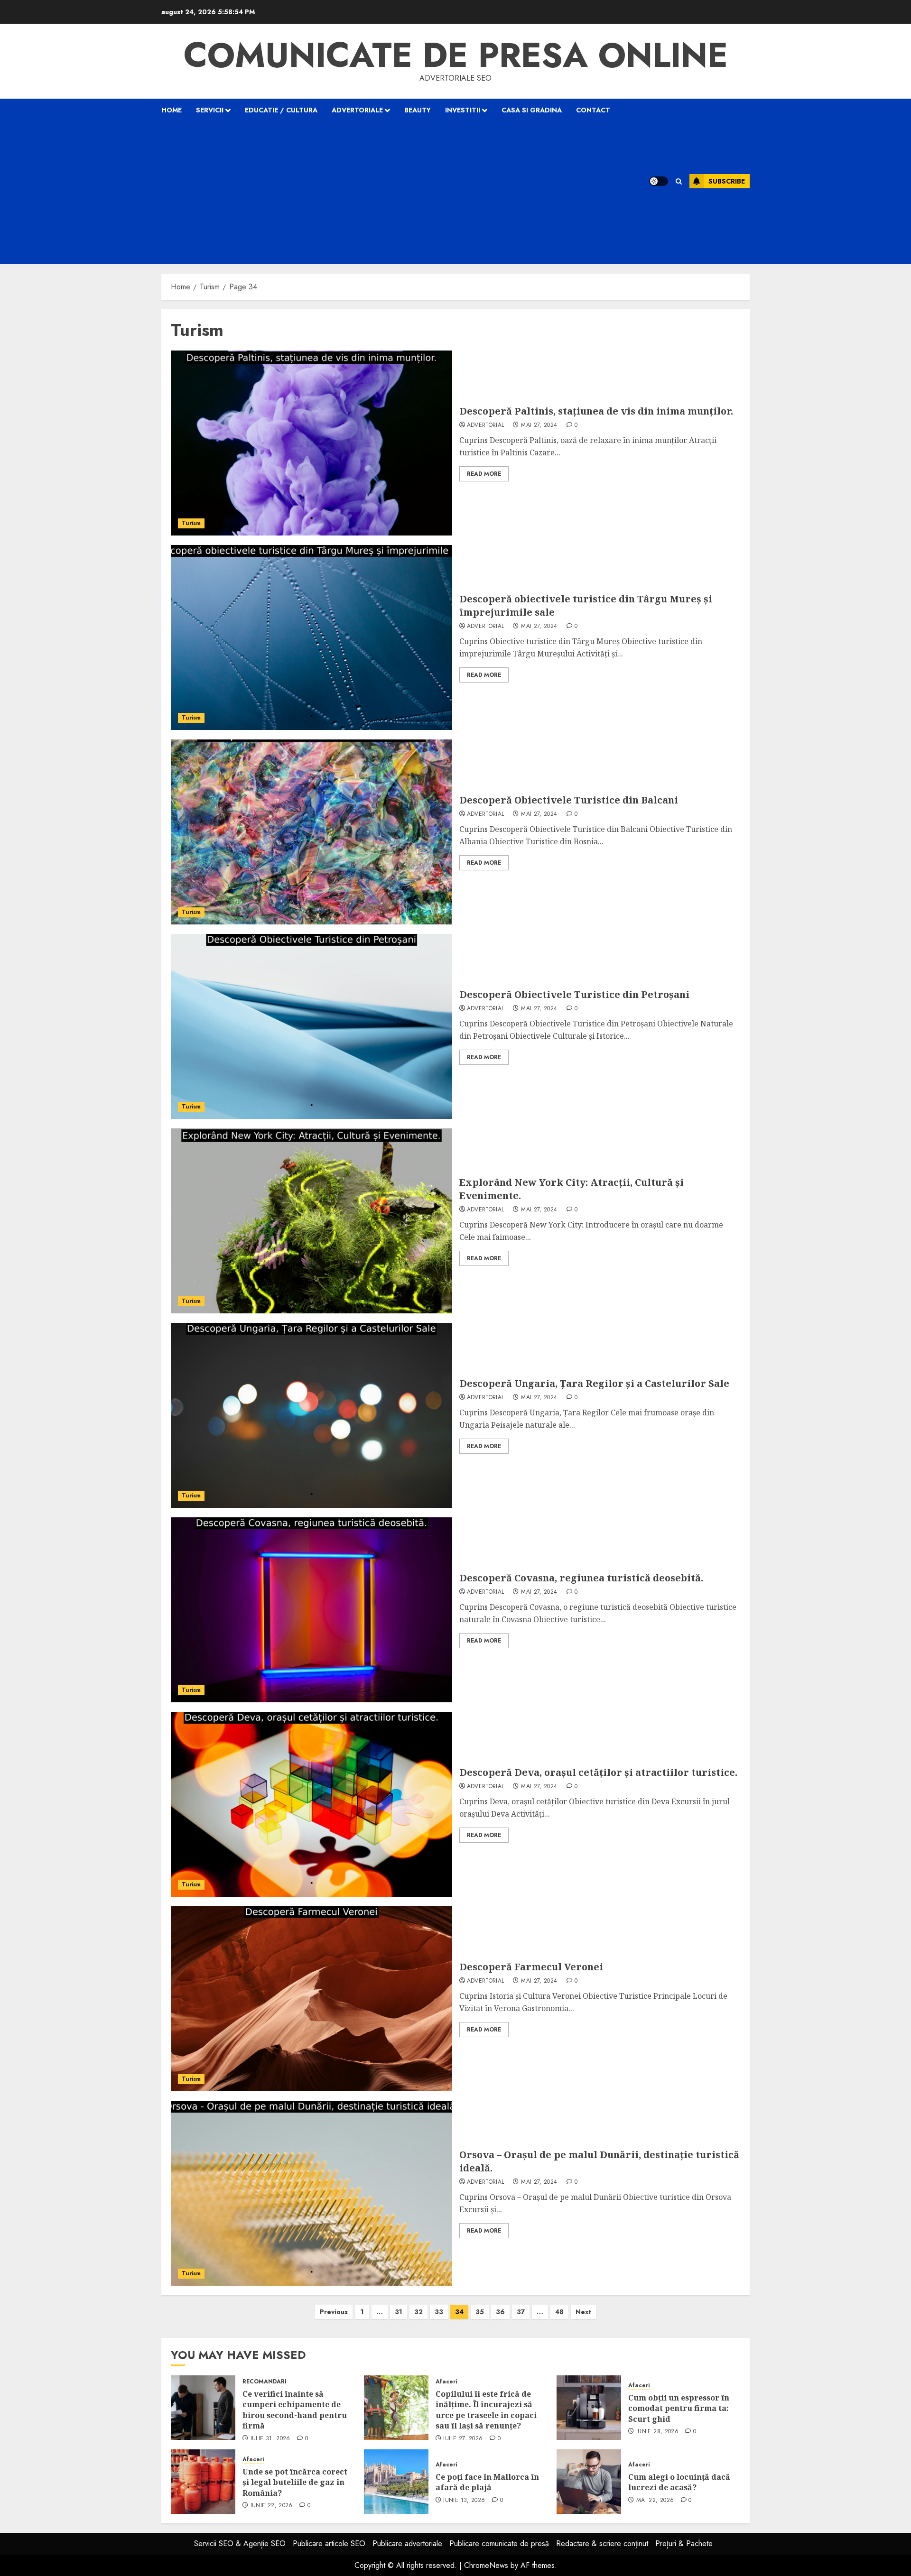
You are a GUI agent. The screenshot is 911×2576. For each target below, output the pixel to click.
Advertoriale (357, 110)
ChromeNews (486, 2565)
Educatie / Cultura (281, 110)
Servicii (210, 110)
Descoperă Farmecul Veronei (531, 1967)
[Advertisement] (393, 193)
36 (500, 2312)
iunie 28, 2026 (657, 2432)
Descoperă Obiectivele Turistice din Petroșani (574, 994)
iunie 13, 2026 (464, 2501)
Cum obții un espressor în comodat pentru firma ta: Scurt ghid (679, 2408)
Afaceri (446, 2382)
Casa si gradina (532, 110)
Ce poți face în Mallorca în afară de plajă (487, 2482)
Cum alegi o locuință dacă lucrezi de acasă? (679, 2482)
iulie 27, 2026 (463, 2439)
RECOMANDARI (265, 2382)
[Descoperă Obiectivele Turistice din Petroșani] (311, 1026)
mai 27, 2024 (539, 425)
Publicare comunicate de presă (499, 2544)
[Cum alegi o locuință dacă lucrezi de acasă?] (589, 2482)
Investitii (463, 110)
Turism (191, 523)
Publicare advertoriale (407, 2544)
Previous (334, 2312)
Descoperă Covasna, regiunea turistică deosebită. (581, 1578)
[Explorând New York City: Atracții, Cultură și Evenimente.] (311, 1221)
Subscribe (727, 181)
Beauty (418, 110)
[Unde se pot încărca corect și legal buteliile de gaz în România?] (203, 2482)
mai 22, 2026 (655, 2501)
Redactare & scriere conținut (602, 2544)
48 (559, 2312)
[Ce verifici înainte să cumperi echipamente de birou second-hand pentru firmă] (203, 2408)
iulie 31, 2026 (270, 2439)
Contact (593, 110)
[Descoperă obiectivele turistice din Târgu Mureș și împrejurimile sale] (311, 637)
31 (399, 2312)
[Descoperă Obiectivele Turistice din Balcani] (311, 832)
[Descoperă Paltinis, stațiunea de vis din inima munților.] (311, 443)
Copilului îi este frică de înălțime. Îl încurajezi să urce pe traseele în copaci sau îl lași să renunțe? (486, 2410)
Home (172, 110)
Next (583, 2312)
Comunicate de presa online (456, 55)
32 (418, 2312)
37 (521, 2312)
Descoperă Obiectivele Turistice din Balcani (569, 800)
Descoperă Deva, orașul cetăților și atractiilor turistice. (598, 1772)
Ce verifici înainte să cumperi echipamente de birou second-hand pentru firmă (295, 2410)
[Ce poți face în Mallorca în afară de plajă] (396, 2482)
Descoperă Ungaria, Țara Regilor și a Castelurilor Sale (594, 1383)
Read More (484, 474)
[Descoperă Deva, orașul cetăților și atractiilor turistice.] (311, 1804)
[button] (679, 181)
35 (480, 2312)
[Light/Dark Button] (659, 181)
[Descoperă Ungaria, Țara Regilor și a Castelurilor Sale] (311, 1415)
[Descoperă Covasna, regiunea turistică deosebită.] (311, 1610)
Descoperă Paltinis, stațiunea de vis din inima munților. (596, 411)
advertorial (486, 425)
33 (439, 2312)
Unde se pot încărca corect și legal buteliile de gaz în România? (295, 2482)
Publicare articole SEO (329, 2544)
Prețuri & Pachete (684, 2544)
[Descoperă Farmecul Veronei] (311, 1999)
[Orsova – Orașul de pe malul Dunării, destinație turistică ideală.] (311, 2193)
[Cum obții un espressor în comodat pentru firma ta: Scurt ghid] (589, 2408)
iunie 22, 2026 (272, 2506)
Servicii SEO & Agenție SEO (240, 2544)
